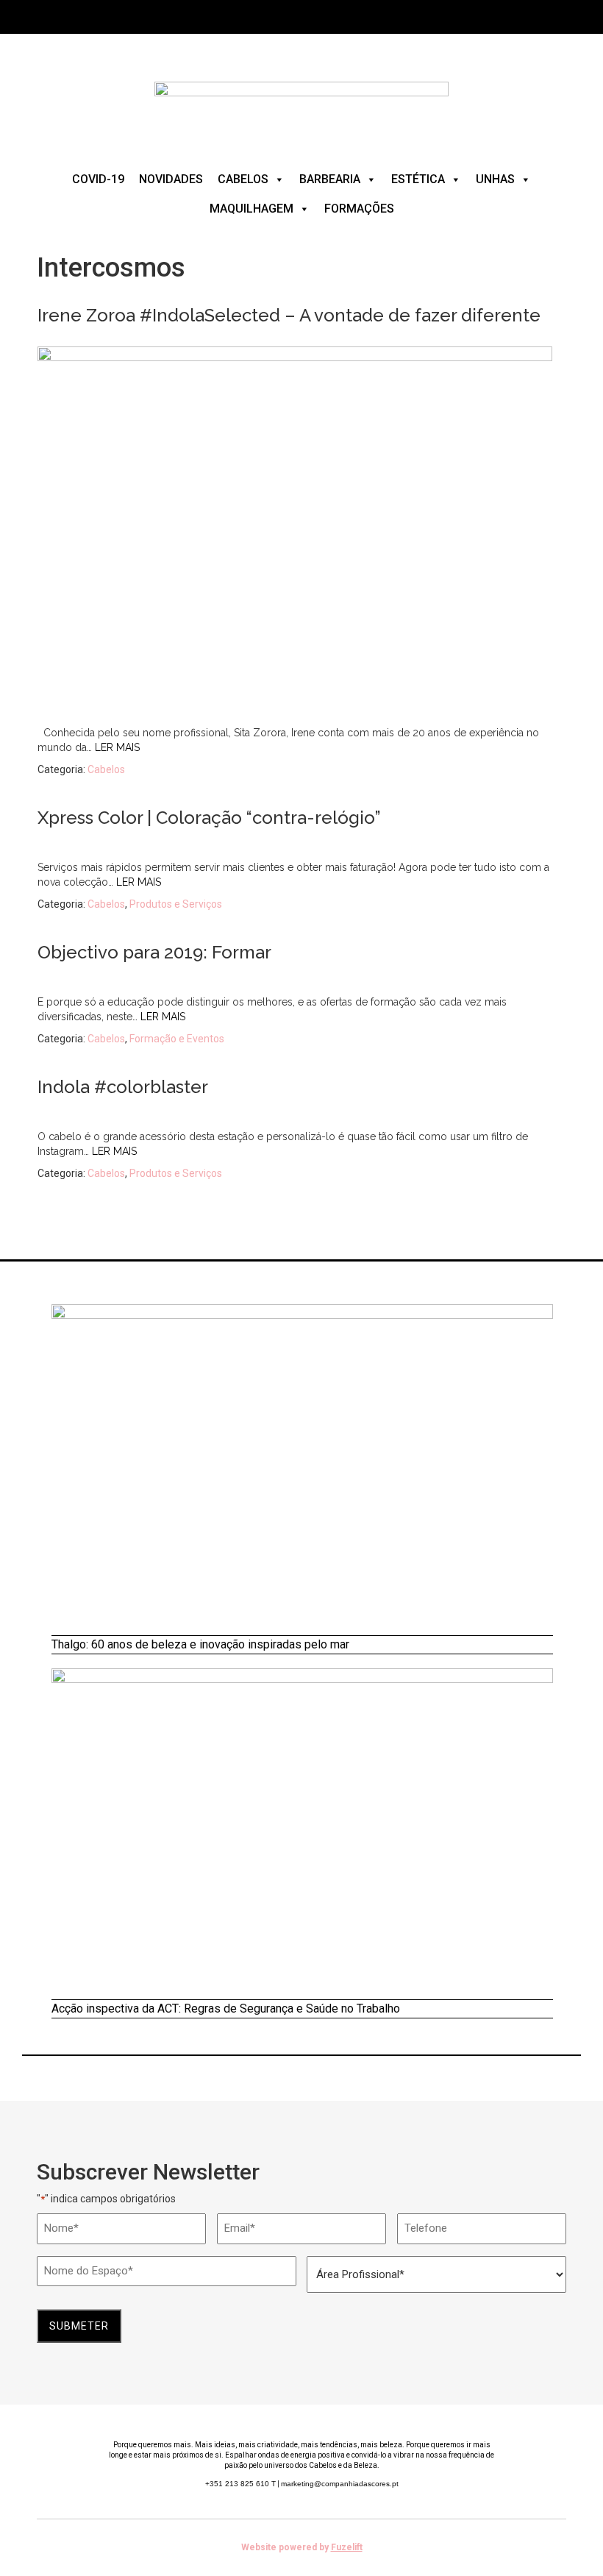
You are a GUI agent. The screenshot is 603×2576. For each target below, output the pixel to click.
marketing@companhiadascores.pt (340, 2484)
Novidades (171, 179)
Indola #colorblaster (123, 1087)
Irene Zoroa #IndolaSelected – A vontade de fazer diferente (289, 315)
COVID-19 (98, 179)
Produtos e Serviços (176, 904)
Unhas (495, 179)
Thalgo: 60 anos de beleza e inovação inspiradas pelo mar (200, 1644)
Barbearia (330, 179)
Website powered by (302, 2547)
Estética (418, 179)
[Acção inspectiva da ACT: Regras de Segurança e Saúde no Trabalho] (302, 1834)
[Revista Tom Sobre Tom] (301, 107)
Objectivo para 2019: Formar (154, 952)
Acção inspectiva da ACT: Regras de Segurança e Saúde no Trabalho (226, 2009)
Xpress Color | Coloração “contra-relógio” (209, 818)
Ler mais (117, 747)
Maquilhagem (251, 209)
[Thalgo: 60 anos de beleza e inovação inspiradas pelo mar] (302, 1470)
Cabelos (243, 179)
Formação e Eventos (177, 1039)
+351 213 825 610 (240, 2484)
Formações (359, 209)
